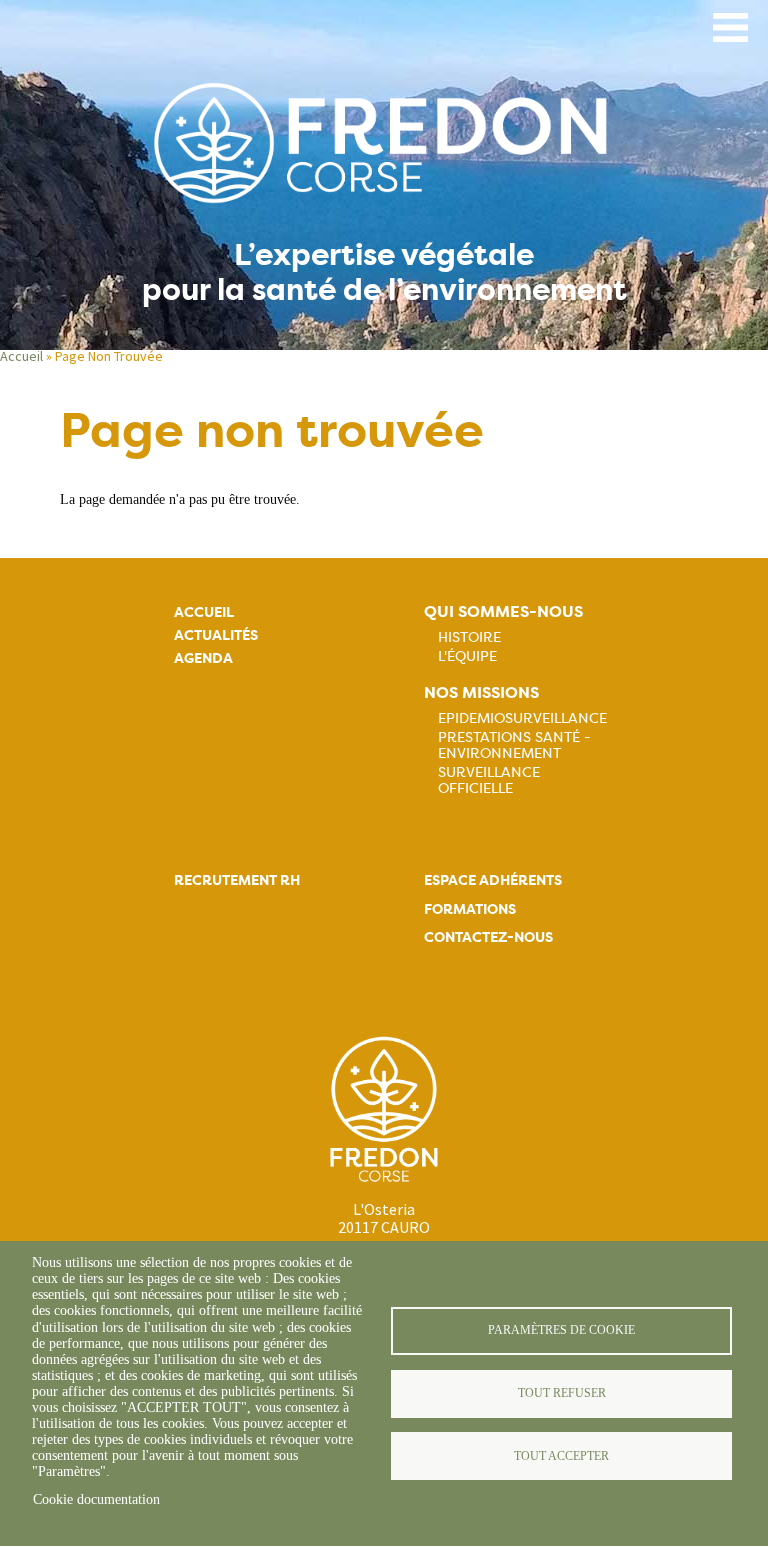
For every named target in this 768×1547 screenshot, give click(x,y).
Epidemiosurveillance (522, 718)
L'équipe (467, 656)
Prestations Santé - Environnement (514, 745)
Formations (470, 909)
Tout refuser (562, 1393)
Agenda (203, 658)
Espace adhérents (493, 880)
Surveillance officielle (489, 780)
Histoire (469, 637)
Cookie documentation (96, 1499)
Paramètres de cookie (561, 1330)
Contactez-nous (488, 937)
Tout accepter (561, 1456)
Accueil (21, 356)
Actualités (216, 635)
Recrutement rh (237, 880)
